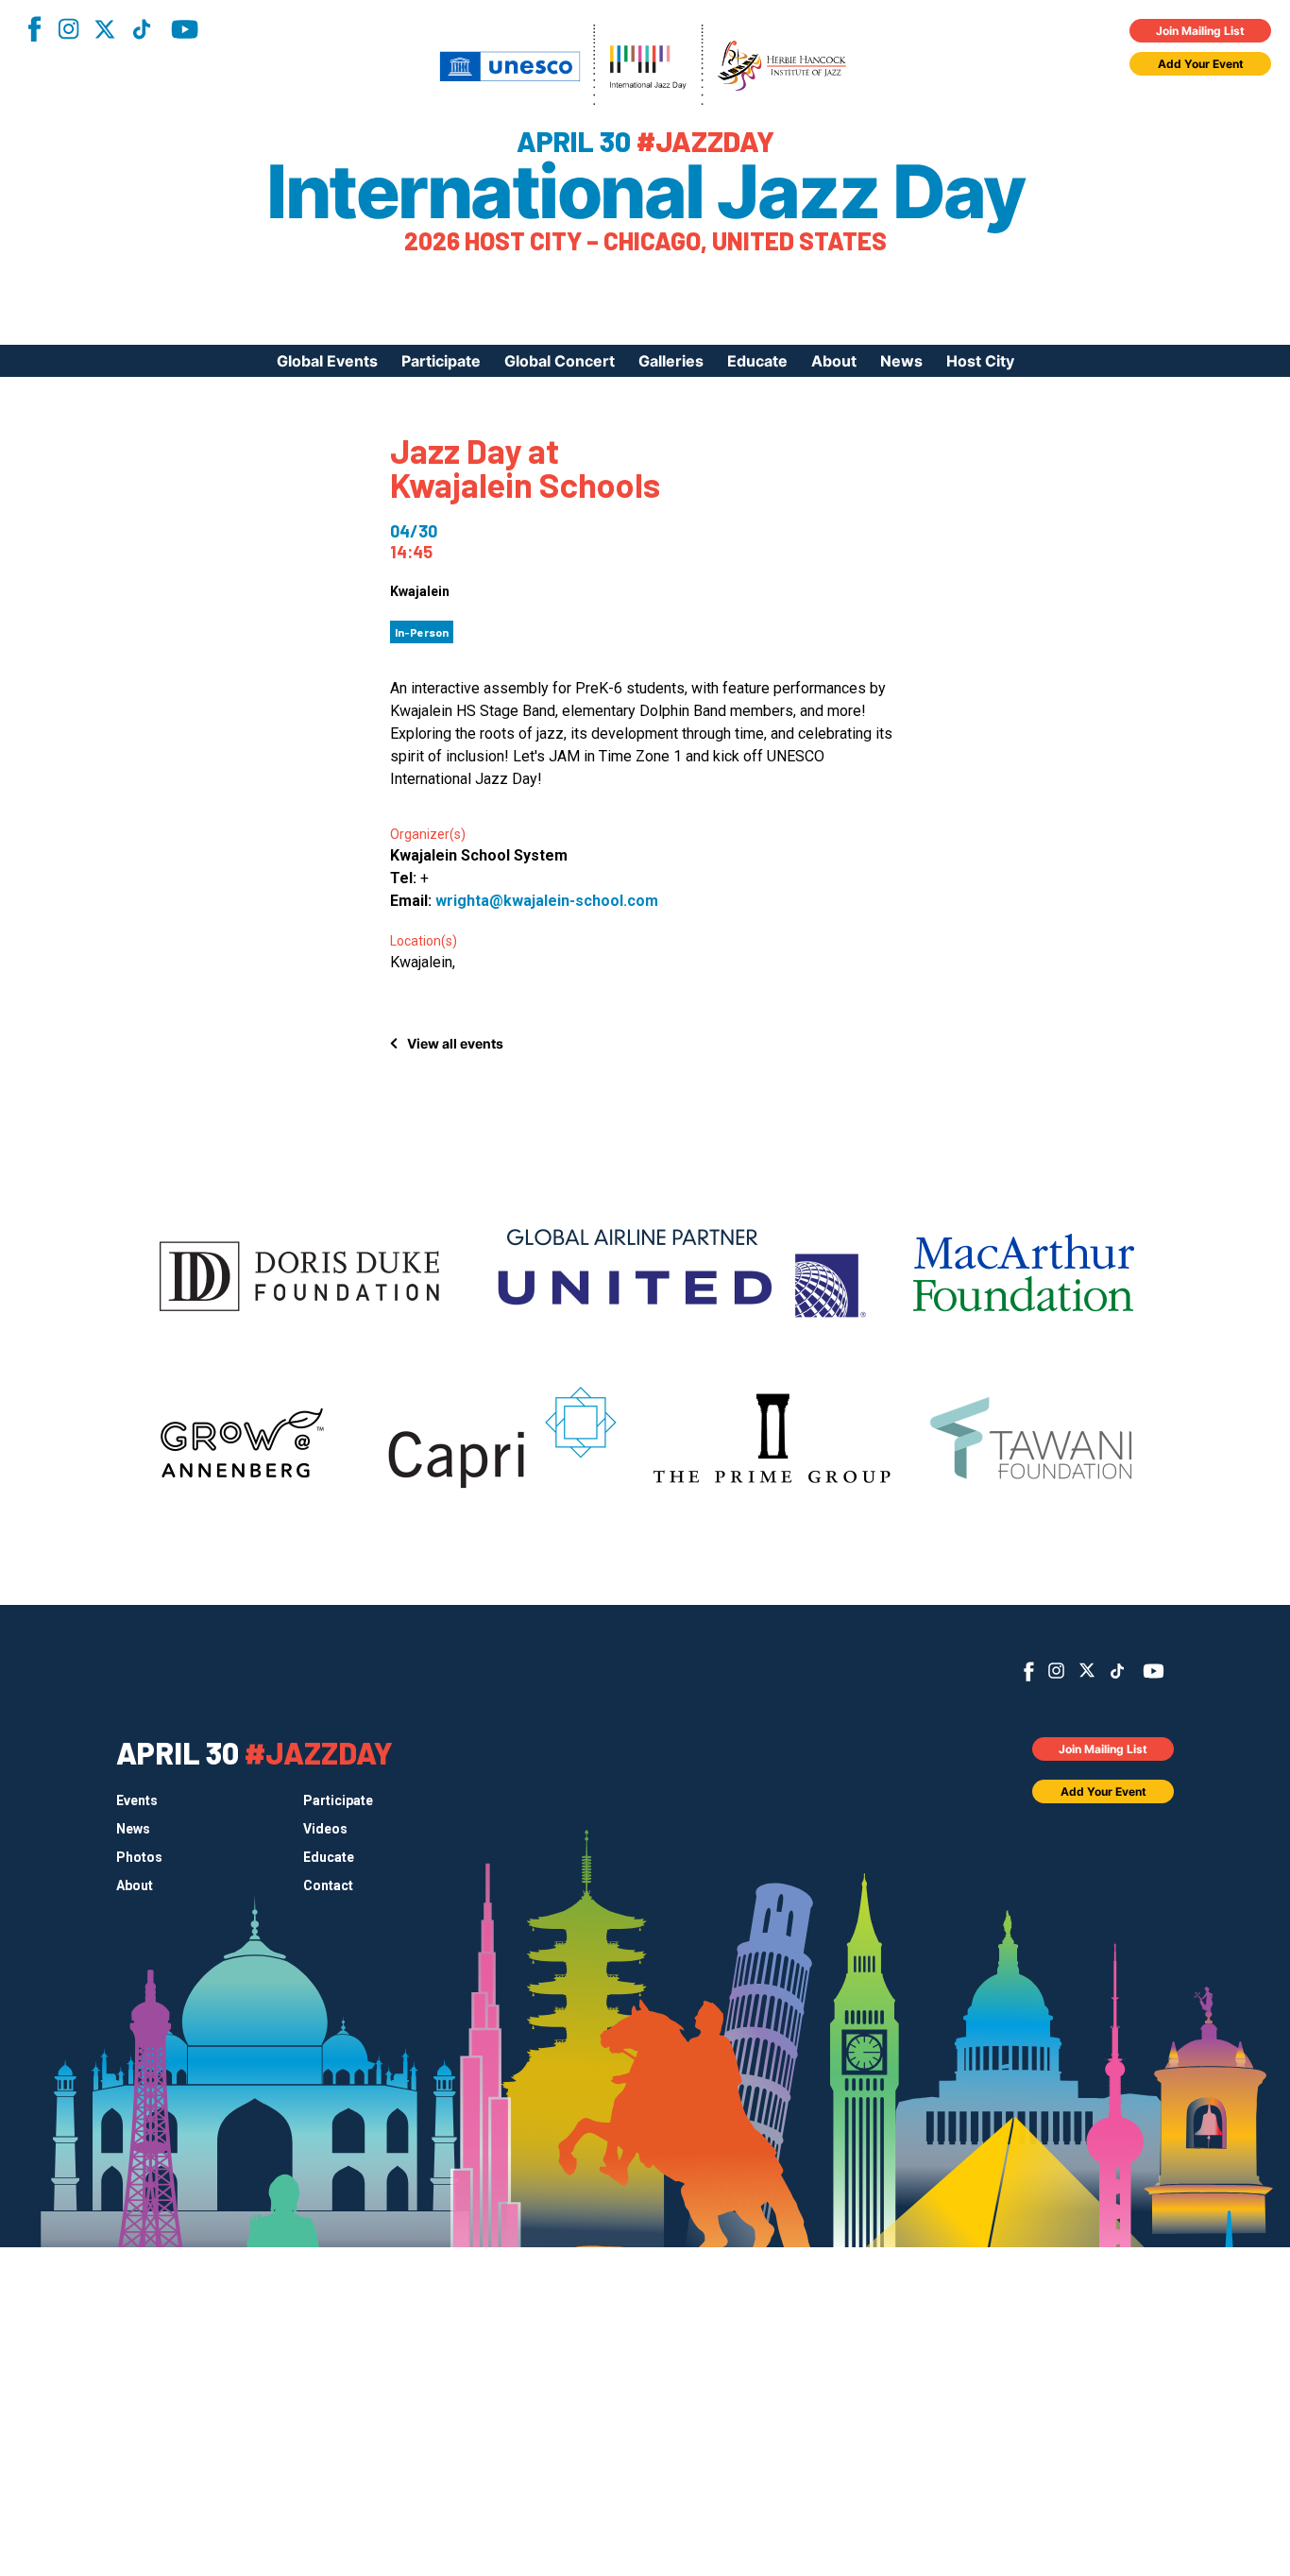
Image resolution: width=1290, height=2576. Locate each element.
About (834, 361)
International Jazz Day (645, 192)
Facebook (34, 29)
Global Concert (560, 361)
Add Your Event (1201, 64)
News (901, 361)
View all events (455, 1043)
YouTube (185, 29)
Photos (139, 1857)
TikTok (142, 29)
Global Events (327, 361)
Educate (757, 361)
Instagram (68, 29)
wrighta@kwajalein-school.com (547, 901)
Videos (325, 1829)
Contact (328, 1885)
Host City (980, 361)
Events (137, 1800)
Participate (441, 361)
